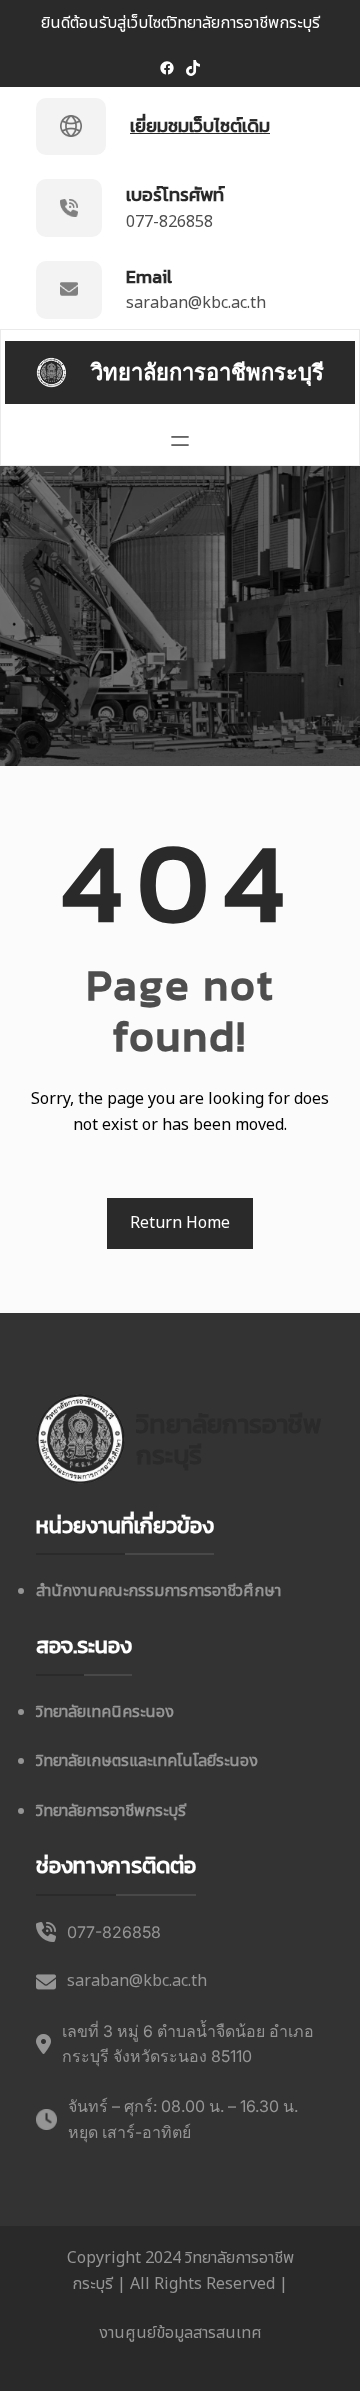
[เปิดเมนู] (180, 441)
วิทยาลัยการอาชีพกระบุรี (207, 372)
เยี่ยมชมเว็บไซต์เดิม (200, 125)
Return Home (180, 1223)
